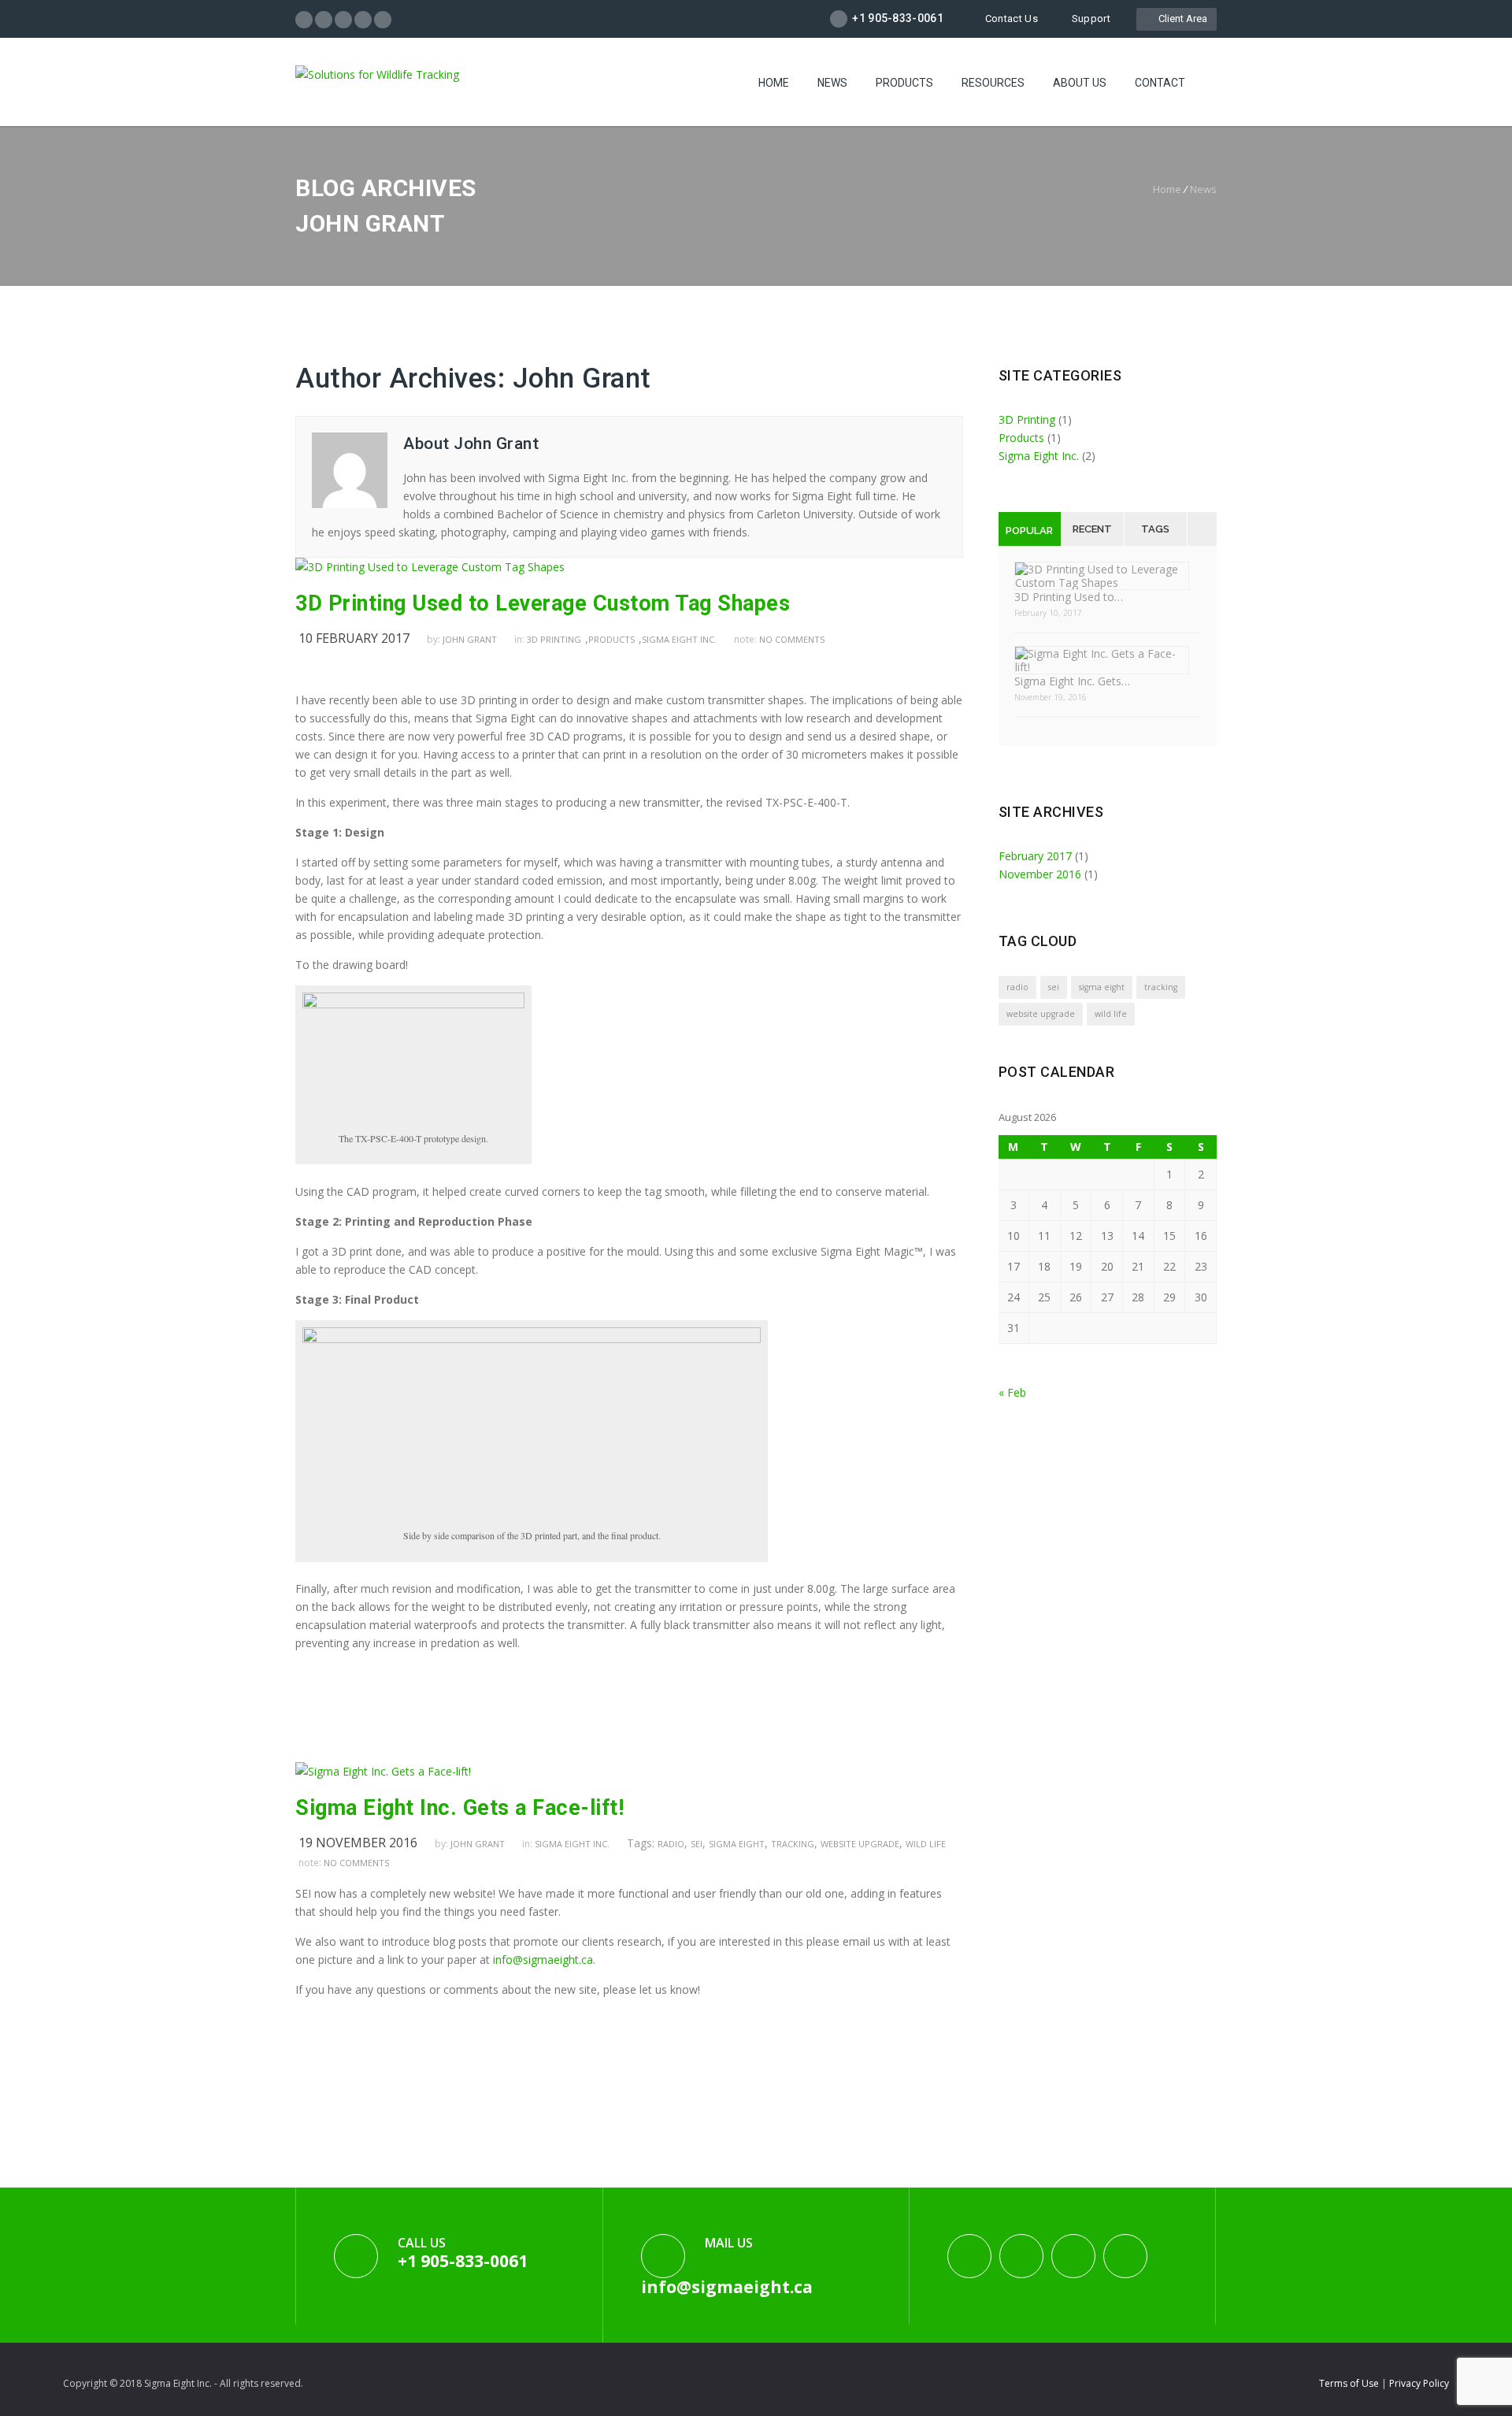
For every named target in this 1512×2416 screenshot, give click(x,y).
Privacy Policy (1419, 2383)
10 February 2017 (354, 638)
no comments (792, 639)
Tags (1155, 529)
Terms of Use (1350, 2383)
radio (671, 1844)
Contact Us (1012, 19)
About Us (1080, 83)
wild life (926, 1844)
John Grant (582, 379)
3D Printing (554, 639)
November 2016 (1040, 874)
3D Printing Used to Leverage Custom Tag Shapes (543, 603)
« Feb (1012, 1392)
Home (774, 83)
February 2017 (1035, 856)
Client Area (1180, 19)
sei (697, 1844)
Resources (993, 83)
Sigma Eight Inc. (679, 639)
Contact (1160, 83)
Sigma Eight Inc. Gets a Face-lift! (460, 1808)
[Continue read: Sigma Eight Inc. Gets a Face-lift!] (383, 1771)
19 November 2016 (358, 1843)
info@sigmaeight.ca (543, 1960)
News (832, 83)
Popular (1029, 531)
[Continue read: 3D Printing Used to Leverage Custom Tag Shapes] (430, 567)
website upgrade (860, 1844)
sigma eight (737, 1844)
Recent (1092, 529)
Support (1091, 19)
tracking (793, 1844)
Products (904, 83)
